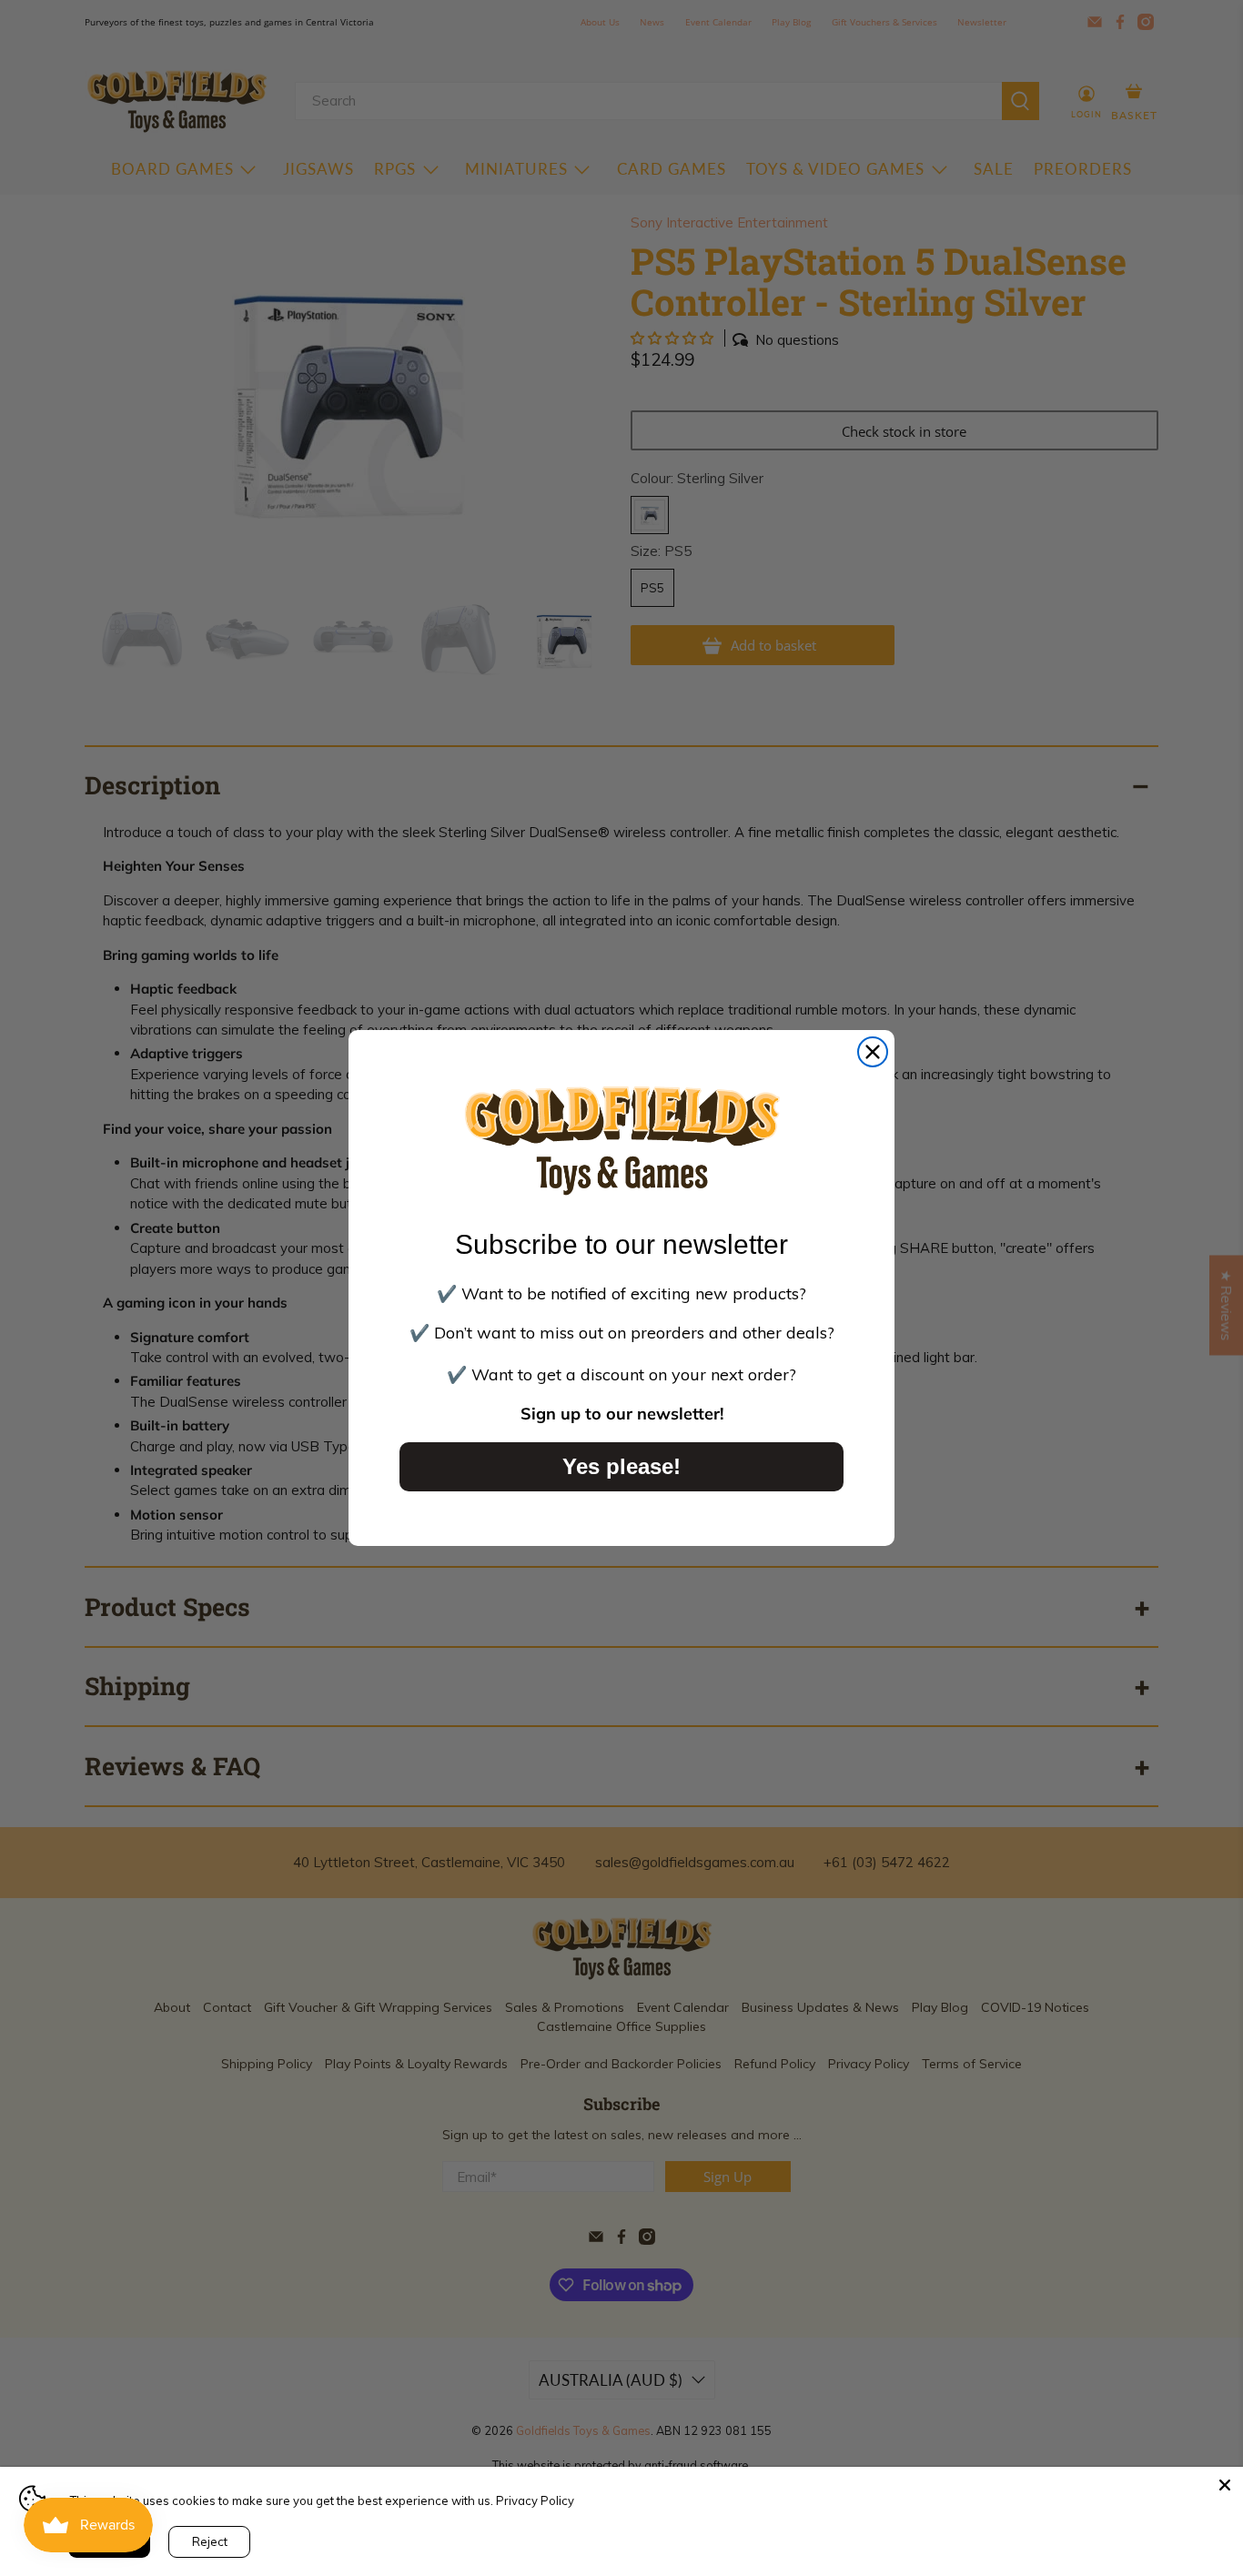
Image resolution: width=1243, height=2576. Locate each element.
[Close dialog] (873, 1052)
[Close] (1225, 2485)
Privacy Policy (535, 2500)
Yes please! (621, 1466)
